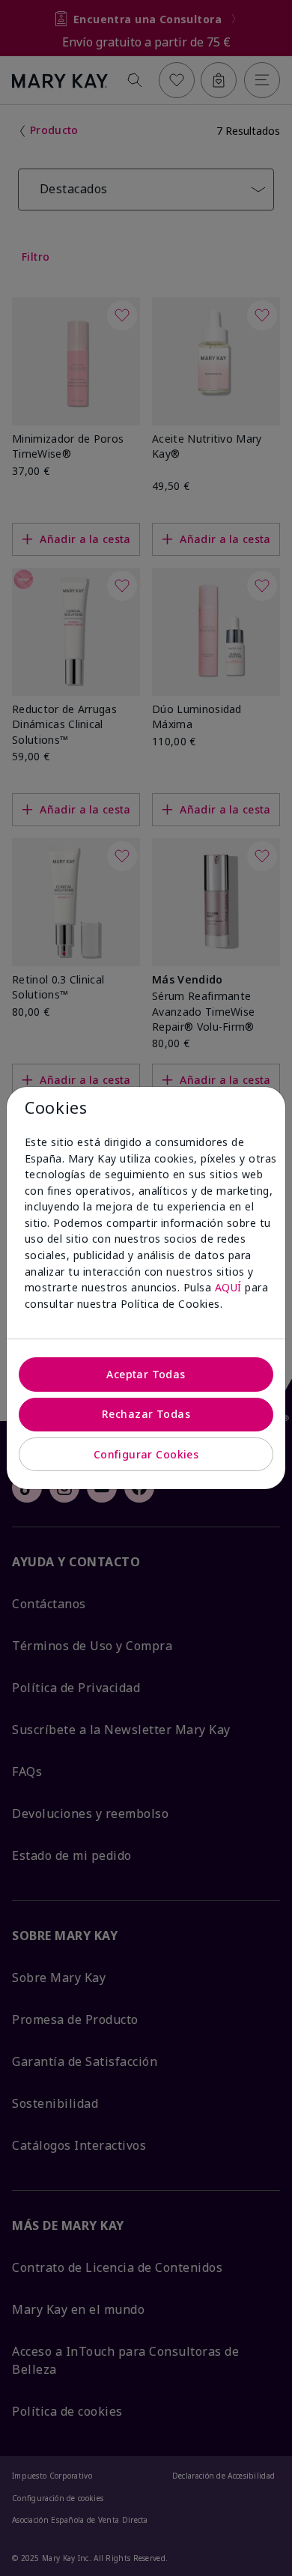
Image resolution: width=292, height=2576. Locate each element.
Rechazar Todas (146, 1414)
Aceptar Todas (146, 1374)
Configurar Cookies (146, 1454)
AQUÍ (228, 1287)
